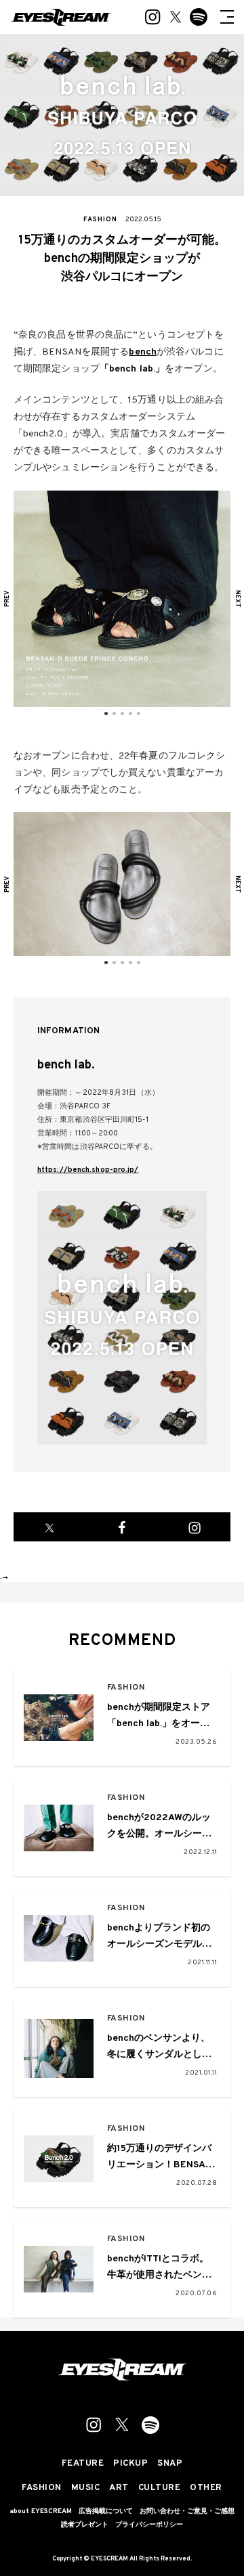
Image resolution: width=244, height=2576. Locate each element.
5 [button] (138, 714)
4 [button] (130, 714)
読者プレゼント (85, 2525)
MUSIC (86, 2488)
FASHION (126, 1688)
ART (119, 2488)
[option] (122, 599)
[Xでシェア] (50, 1527)
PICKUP (130, 2464)
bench (143, 352)
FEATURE (83, 2464)
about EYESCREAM (41, 2512)
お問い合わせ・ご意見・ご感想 (187, 2512)
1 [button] (106, 714)
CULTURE (160, 2488)
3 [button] (122, 714)
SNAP (170, 2464)
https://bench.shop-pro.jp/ (88, 1170)
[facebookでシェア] (122, 1527)
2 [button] (114, 714)
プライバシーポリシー (149, 2525)
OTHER (206, 2488)
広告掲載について (106, 2512)
